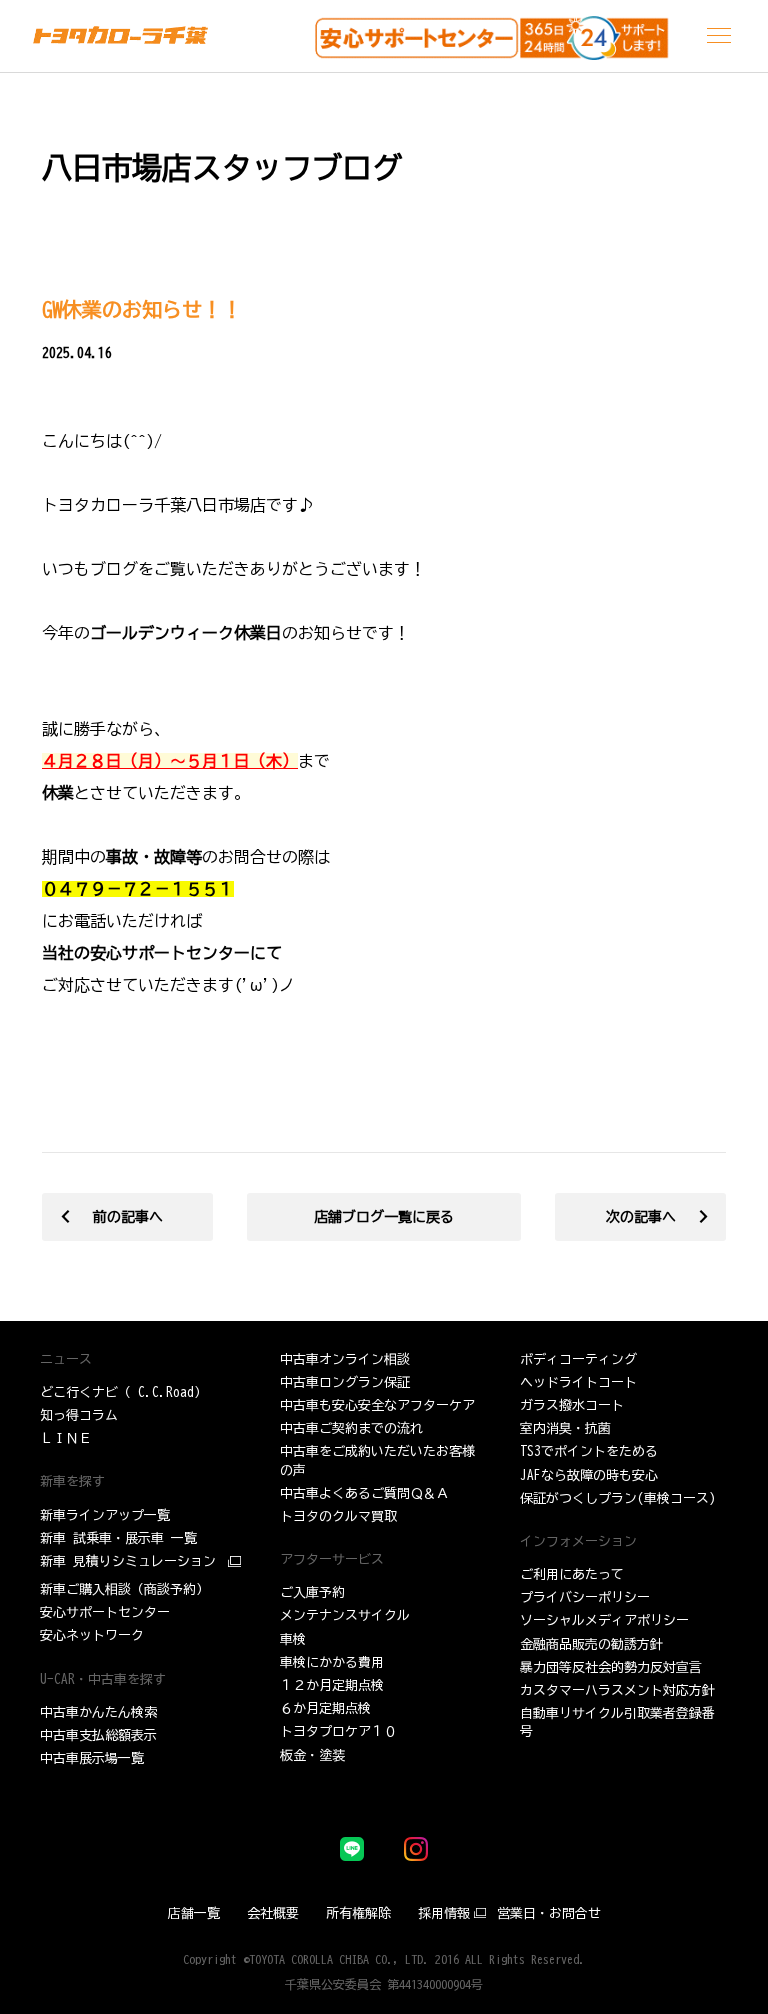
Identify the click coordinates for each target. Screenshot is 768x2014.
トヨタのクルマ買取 (338, 1516)
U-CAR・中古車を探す (103, 1679)
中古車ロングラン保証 (345, 1382)
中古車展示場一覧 (92, 1758)
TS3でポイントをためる (589, 1451)
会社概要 (273, 1913)
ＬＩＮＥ (66, 1438)
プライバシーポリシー (585, 1597)
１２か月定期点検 (332, 1685)
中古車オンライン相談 (345, 1359)
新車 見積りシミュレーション (128, 1561)
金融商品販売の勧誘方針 (591, 1644)
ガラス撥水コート (572, 1405)
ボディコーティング (578, 1359)
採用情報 (444, 1913)
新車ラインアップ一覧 (105, 1515)
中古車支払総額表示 (98, 1735)
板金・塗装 (312, 1755)
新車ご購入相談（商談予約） (124, 1589)
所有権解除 (358, 1913)
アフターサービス (332, 1559)
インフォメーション (578, 1541)
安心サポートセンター (105, 1612)
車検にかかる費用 (332, 1662)
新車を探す (72, 1481)
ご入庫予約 (312, 1592)
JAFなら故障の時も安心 (589, 1475)
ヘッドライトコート (578, 1382)
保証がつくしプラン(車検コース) (618, 1498)
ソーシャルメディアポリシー (604, 1620)
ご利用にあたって (572, 1574)
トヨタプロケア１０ (338, 1731)
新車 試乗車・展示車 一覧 (118, 1538)
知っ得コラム (79, 1415)
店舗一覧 (194, 1913)
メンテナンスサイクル (345, 1615)
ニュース (66, 1359)
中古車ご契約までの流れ (351, 1428)
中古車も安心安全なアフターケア (377, 1405)
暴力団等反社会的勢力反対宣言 (611, 1667)
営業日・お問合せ (549, 1913)
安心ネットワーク (92, 1635)
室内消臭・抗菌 (565, 1428)
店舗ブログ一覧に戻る (384, 1217)
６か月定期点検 (325, 1708)
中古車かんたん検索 (98, 1712)
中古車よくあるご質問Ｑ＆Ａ (364, 1493)
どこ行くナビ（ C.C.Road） (123, 1392)
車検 (293, 1639)
